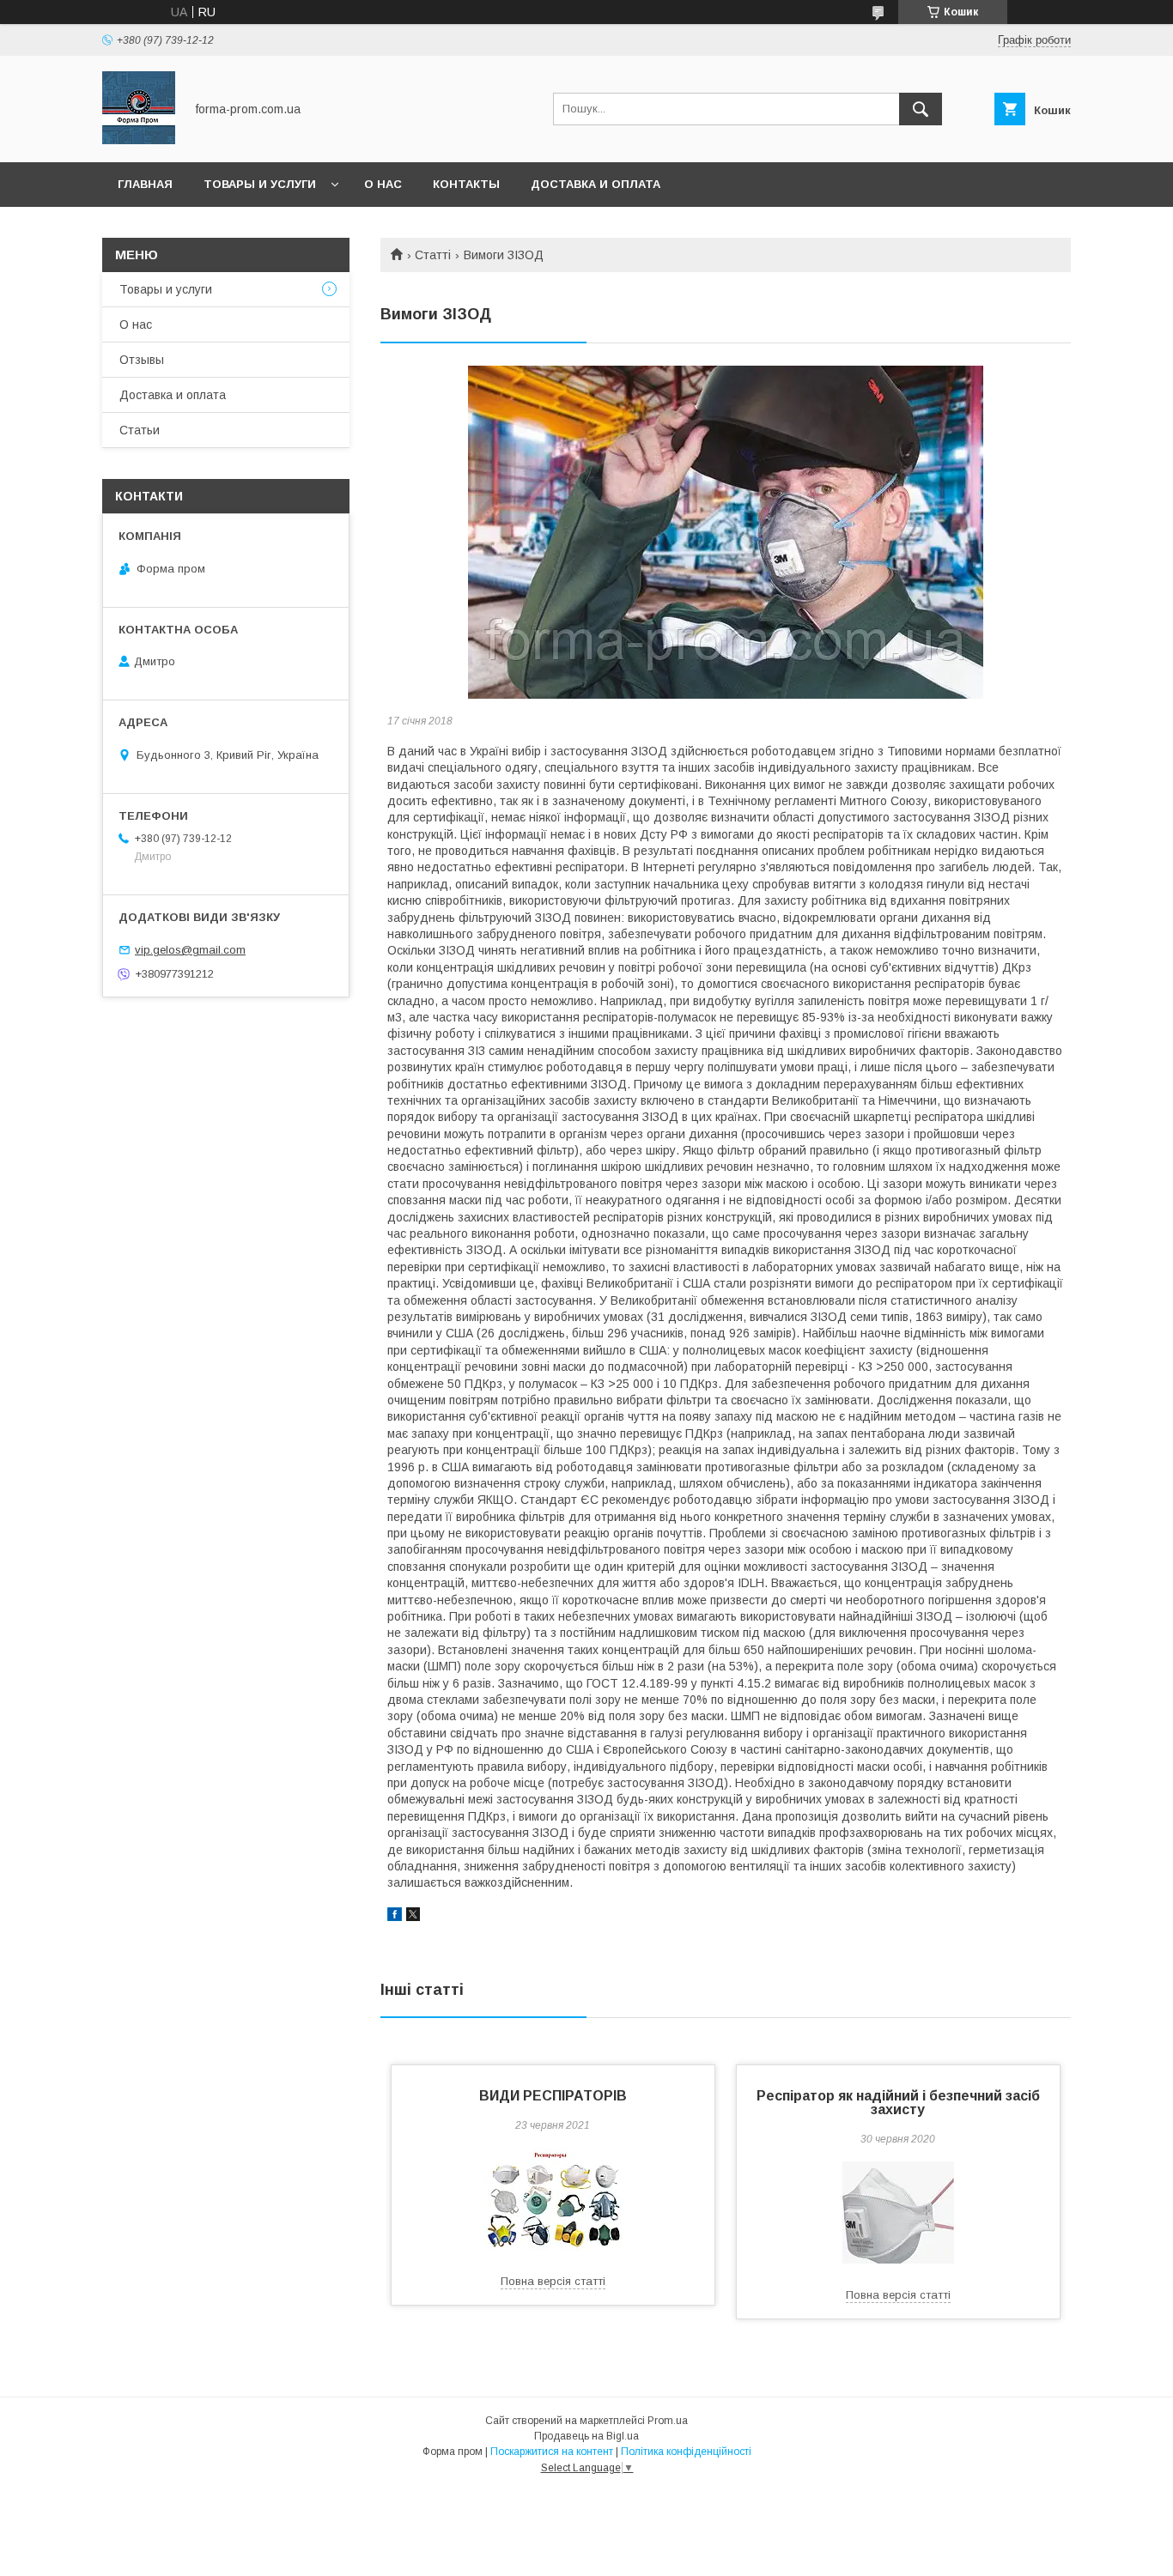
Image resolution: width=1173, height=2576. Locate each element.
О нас (383, 184)
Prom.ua (668, 2421)
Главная (145, 184)
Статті (433, 255)
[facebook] (395, 1917)
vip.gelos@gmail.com (190, 950)
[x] (413, 1917)
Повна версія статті (553, 2281)
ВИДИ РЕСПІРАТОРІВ (553, 2096)
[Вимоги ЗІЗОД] (726, 532)
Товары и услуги (260, 184)
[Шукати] (921, 109)
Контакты (466, 184)
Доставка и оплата (596, 184)
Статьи (140, 430)
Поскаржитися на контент (552, 2452)
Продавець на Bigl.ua (586, 2436)
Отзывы (142, 360)
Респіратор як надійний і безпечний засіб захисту (898, 2103)
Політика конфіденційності (686, 2452)
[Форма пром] (139, 140)
